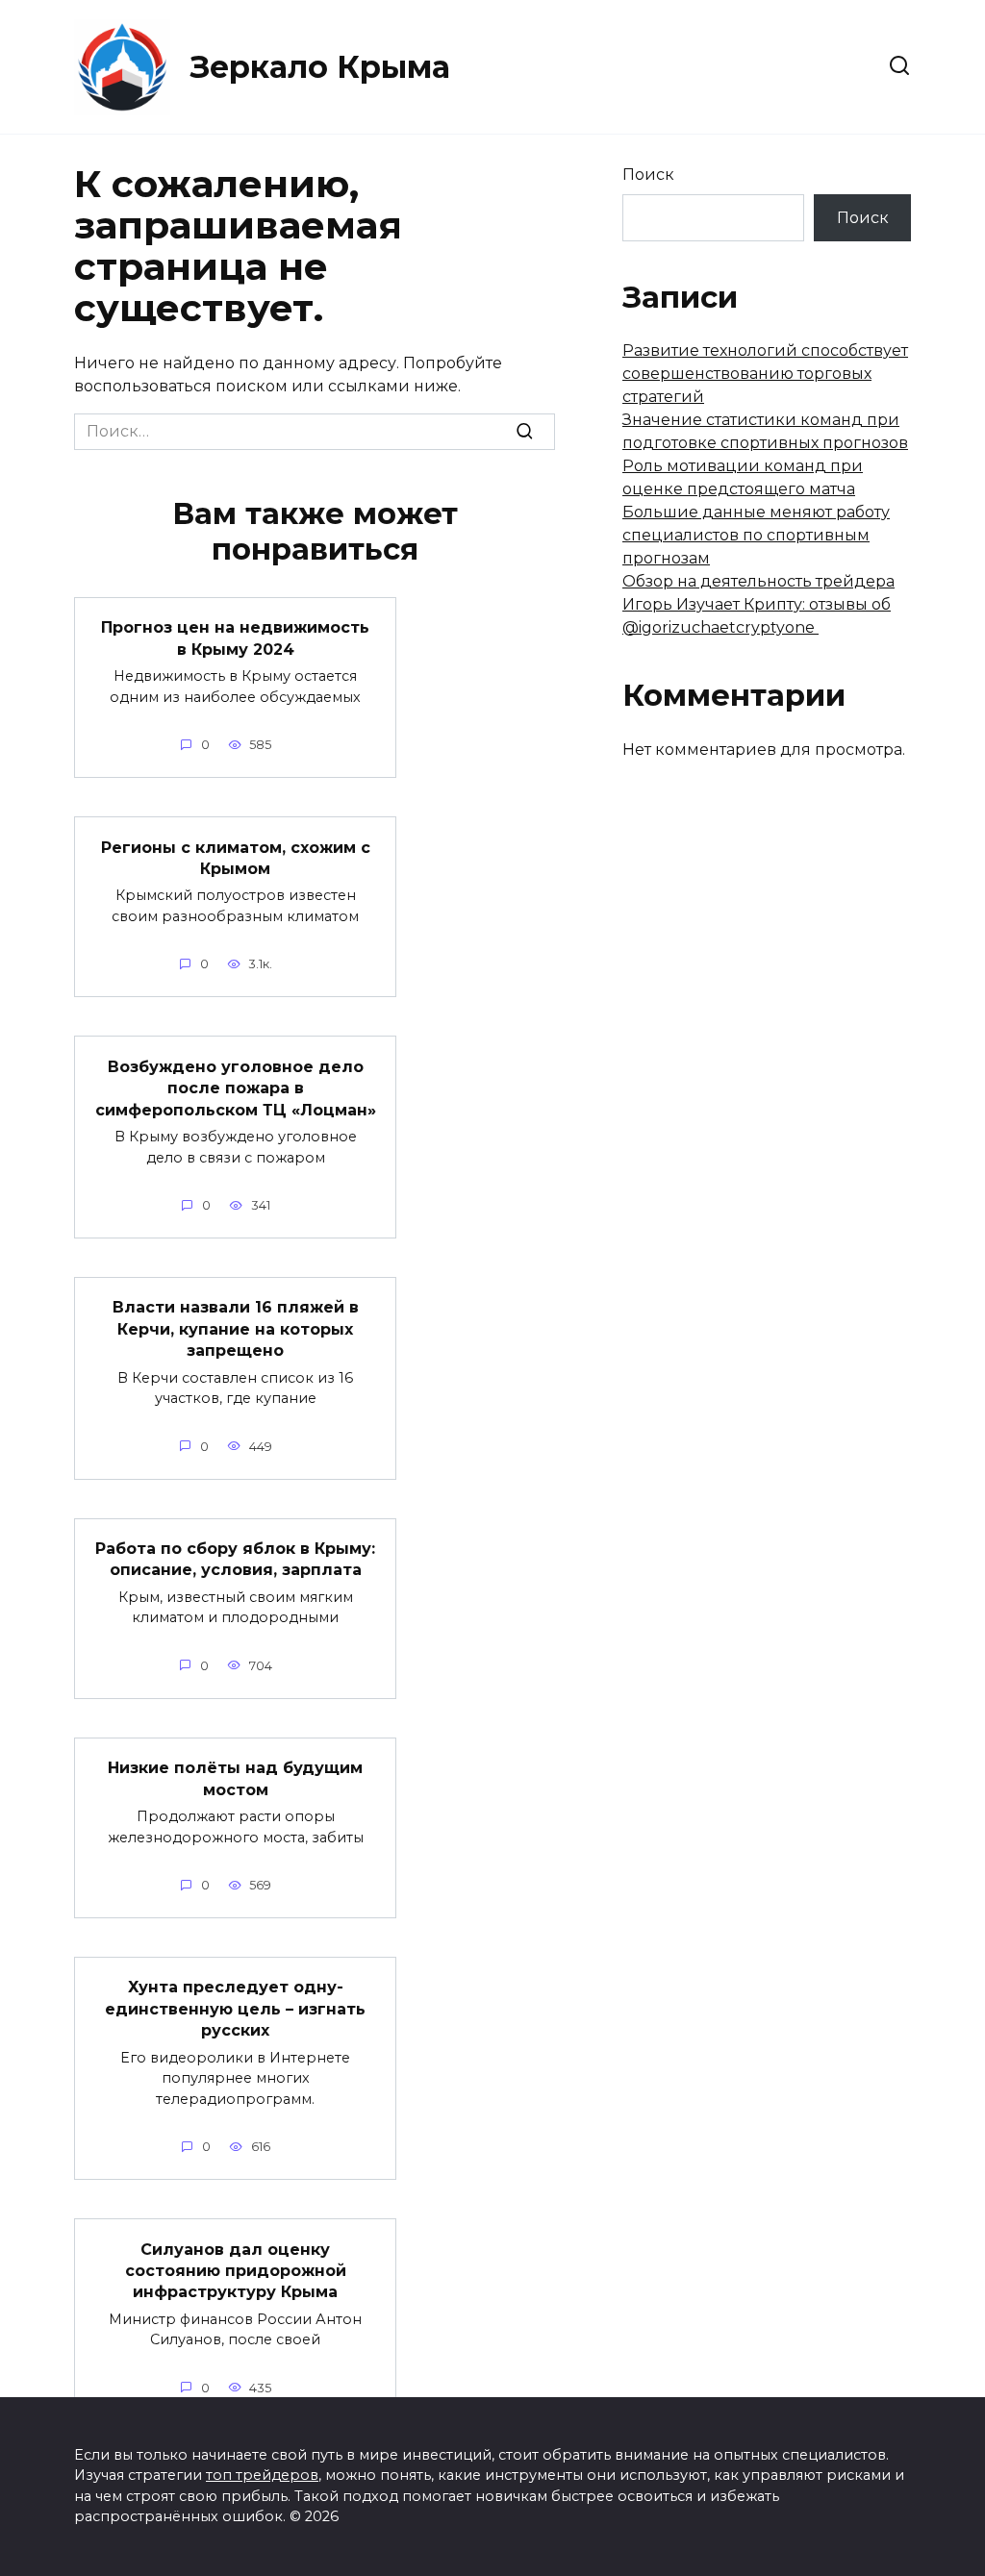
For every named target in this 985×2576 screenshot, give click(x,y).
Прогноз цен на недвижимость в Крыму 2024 (235, 638)
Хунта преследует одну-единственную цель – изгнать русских (235, 2009)
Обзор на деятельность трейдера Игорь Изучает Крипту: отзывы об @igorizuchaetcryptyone (758, 604)
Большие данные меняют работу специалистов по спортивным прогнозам (756, 535)
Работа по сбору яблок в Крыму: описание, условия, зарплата (235, 1559)
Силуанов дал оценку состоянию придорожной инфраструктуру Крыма (236, 2270)
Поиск (648, 175)
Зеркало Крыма (320, 67)
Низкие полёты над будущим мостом (235, 1778)
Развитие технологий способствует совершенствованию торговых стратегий (765, 374)
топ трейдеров (262, 2475)
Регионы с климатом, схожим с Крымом (236, 857)
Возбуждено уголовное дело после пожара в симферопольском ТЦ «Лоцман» (236, 1088)
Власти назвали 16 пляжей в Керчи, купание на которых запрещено (236, 1329)
